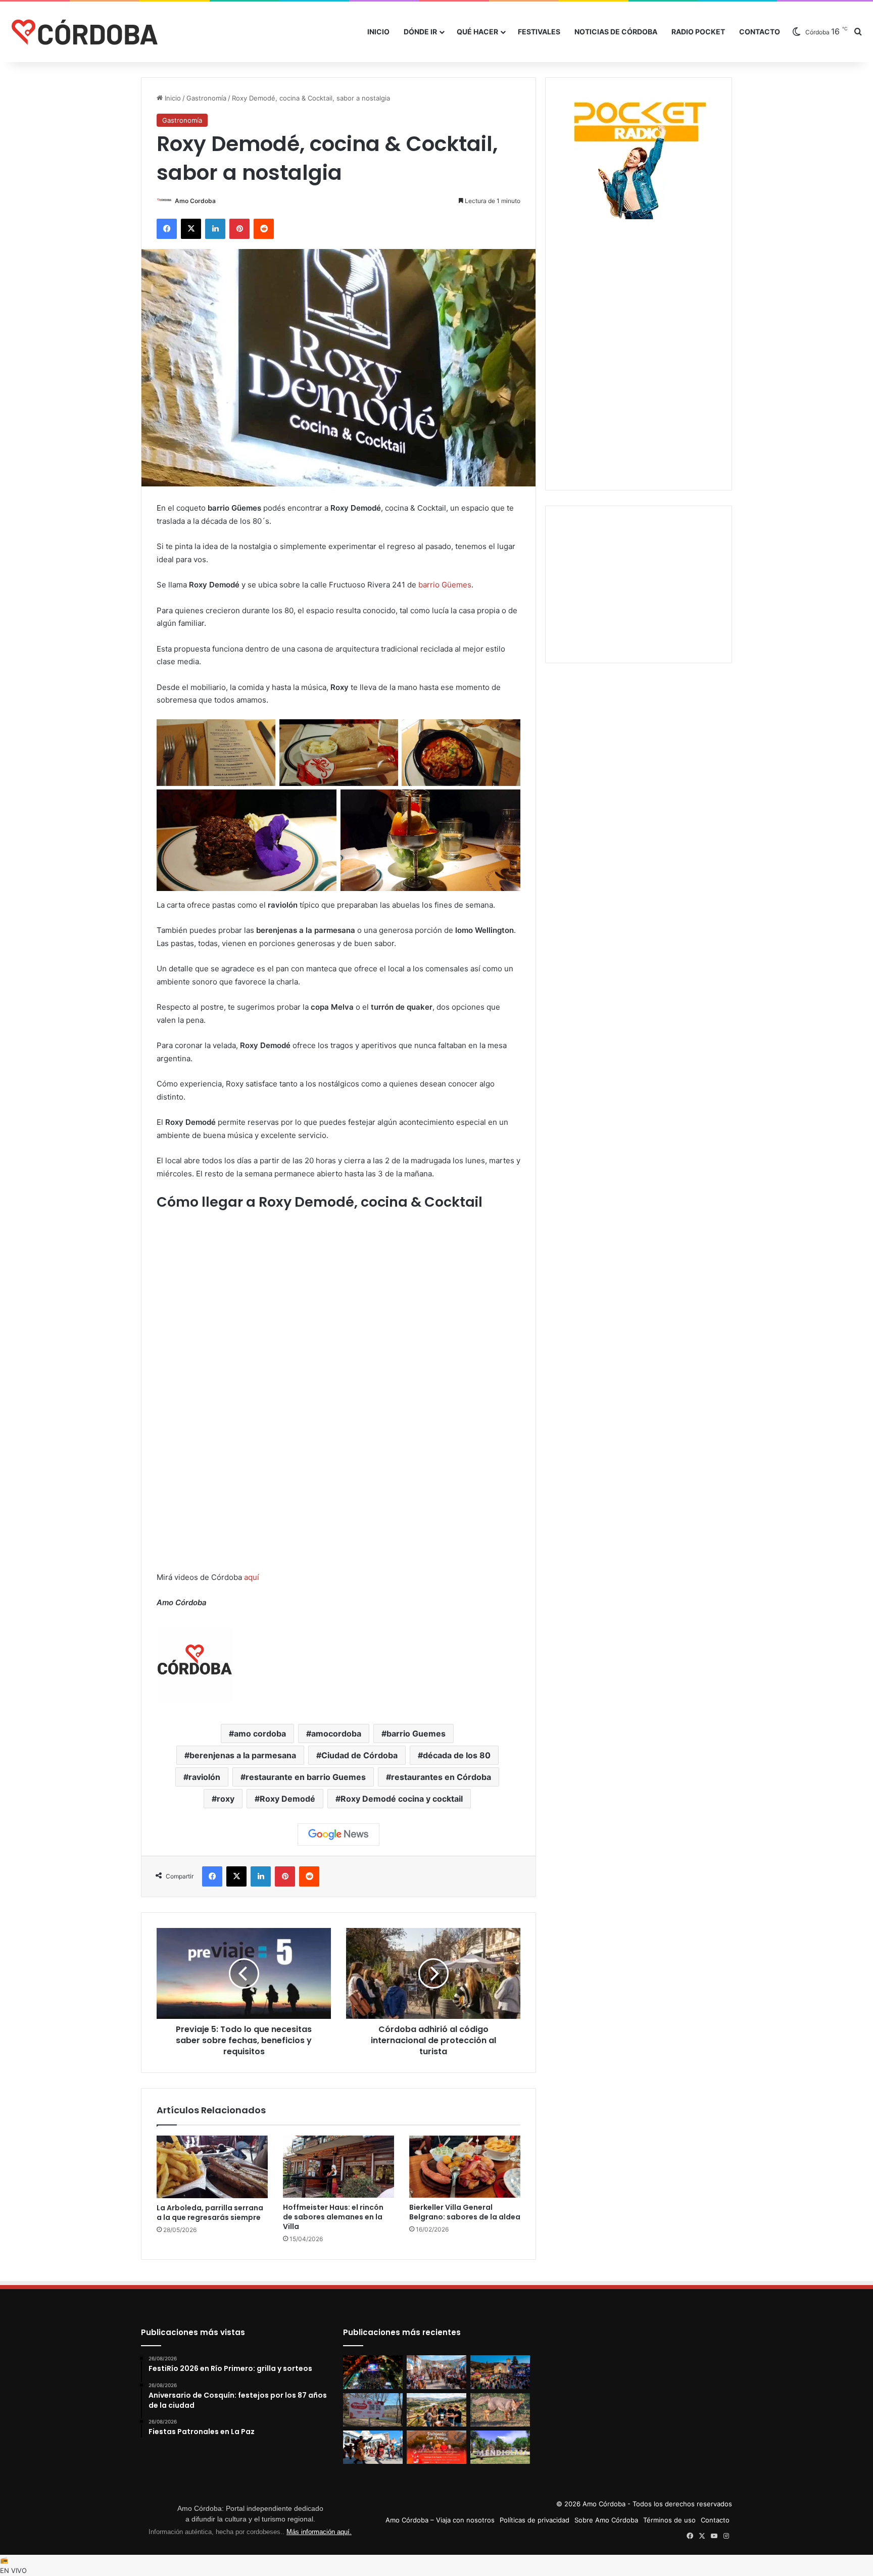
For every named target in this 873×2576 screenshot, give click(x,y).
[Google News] (338, 1835)
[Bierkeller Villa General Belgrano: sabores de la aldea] (465, 2167)
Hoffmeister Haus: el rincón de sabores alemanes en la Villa (333, 2217)
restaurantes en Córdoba (441, 1777)
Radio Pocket (698, 32)
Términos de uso (669, 2520)
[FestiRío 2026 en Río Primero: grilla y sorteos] (373, 2372)
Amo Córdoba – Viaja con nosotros (440, 2520)
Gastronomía (206, 98)
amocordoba (336, 1733)
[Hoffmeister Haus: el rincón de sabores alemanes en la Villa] (338, 2167)
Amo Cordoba (195, 201)
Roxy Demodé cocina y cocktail (402, 1799)
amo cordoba (260, 1733)
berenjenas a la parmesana (243, 1755)
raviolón (204, 1777)
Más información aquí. (319, 2532)
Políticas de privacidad (535, 2520)
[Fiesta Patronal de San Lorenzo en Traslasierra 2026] (437, 2447)
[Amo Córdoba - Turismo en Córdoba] (83, 32)
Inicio (378, 32)
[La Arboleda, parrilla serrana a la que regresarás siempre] (212, 2167)
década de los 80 (457, 1755)
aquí (252, 1577)
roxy (226, 1799)
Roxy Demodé (287, 1799)
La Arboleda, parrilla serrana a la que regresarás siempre (210, 2213)
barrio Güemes (445, 585)
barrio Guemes (416, 1733)
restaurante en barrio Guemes (306, 1777)
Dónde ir (420, 32)
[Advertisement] (639, 285)
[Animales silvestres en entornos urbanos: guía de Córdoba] (500, 2410)
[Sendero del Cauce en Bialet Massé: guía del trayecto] (373, 2410)
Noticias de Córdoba (616, 32)
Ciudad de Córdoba (359, 1755)
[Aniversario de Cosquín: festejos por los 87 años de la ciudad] (437, 2372)
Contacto (760, 32)
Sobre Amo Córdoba (606, 2520)
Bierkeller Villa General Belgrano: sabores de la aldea (465, 2212)
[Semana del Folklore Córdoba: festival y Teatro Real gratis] (373, 2447)
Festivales (539, 32)
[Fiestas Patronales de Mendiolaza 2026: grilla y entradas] (500, 2447)
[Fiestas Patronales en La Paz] (500, 2372)
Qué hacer (477, 32)
